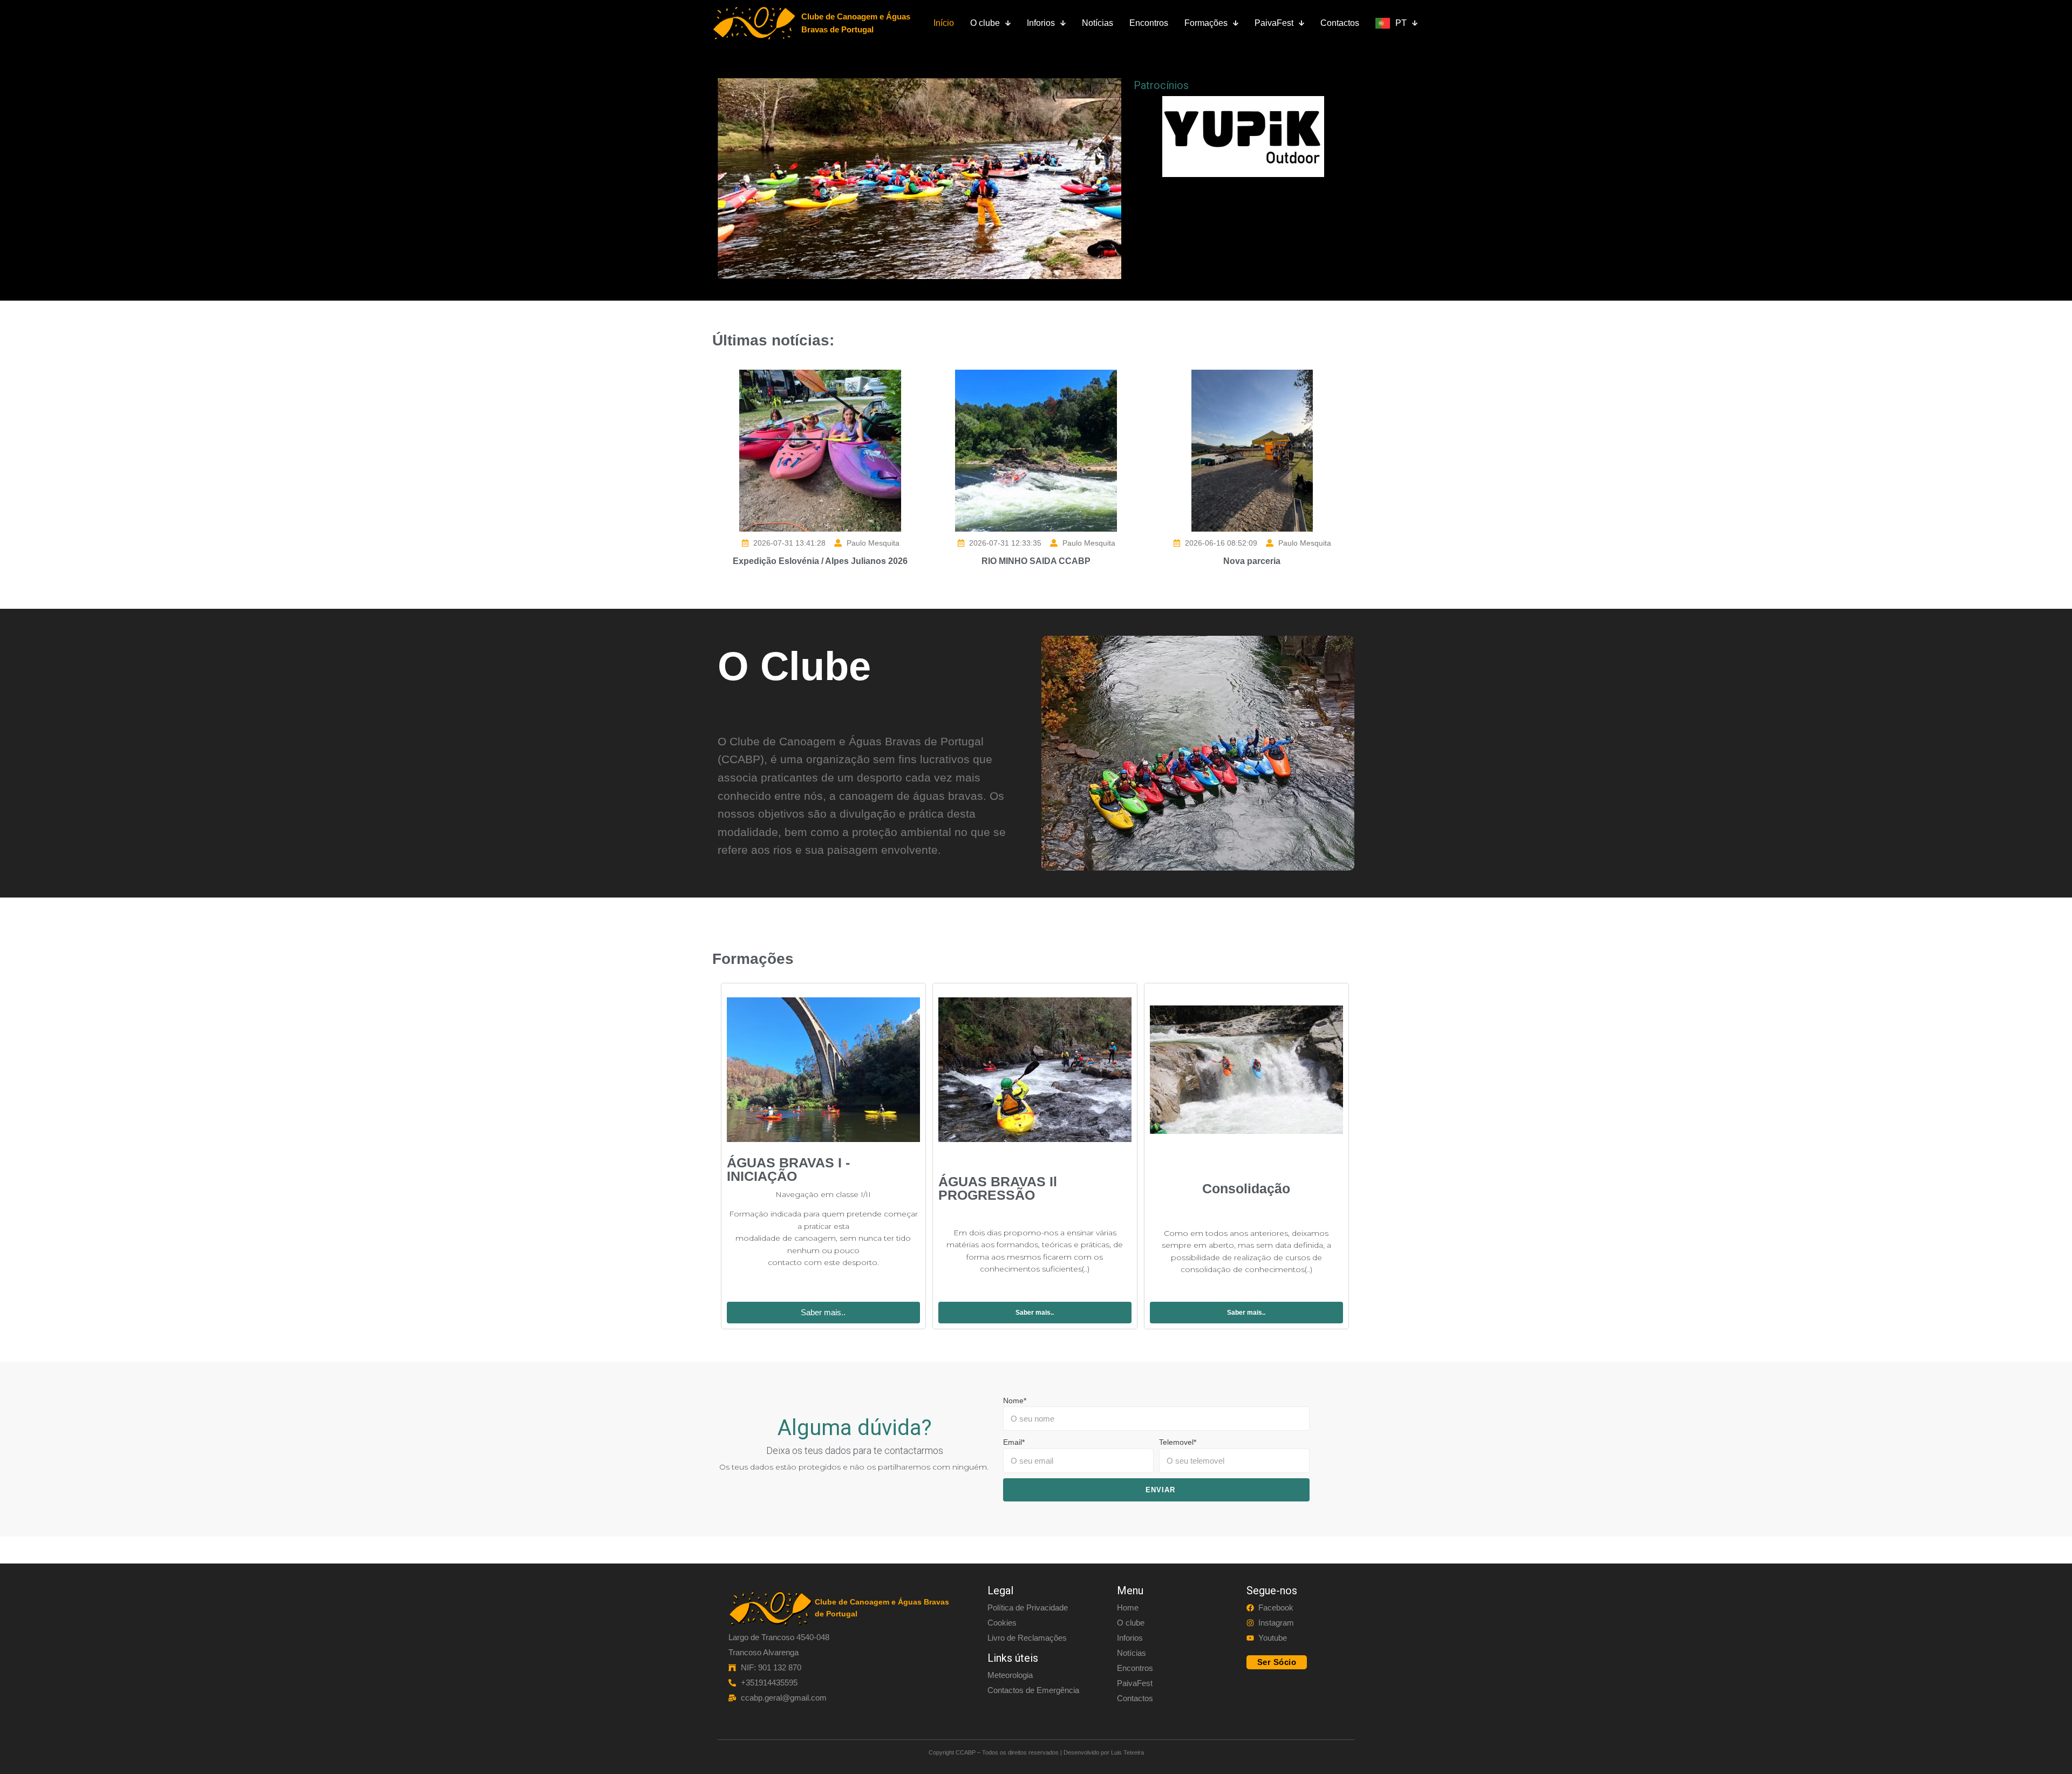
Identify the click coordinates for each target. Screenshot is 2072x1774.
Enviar (1160, 1490)
